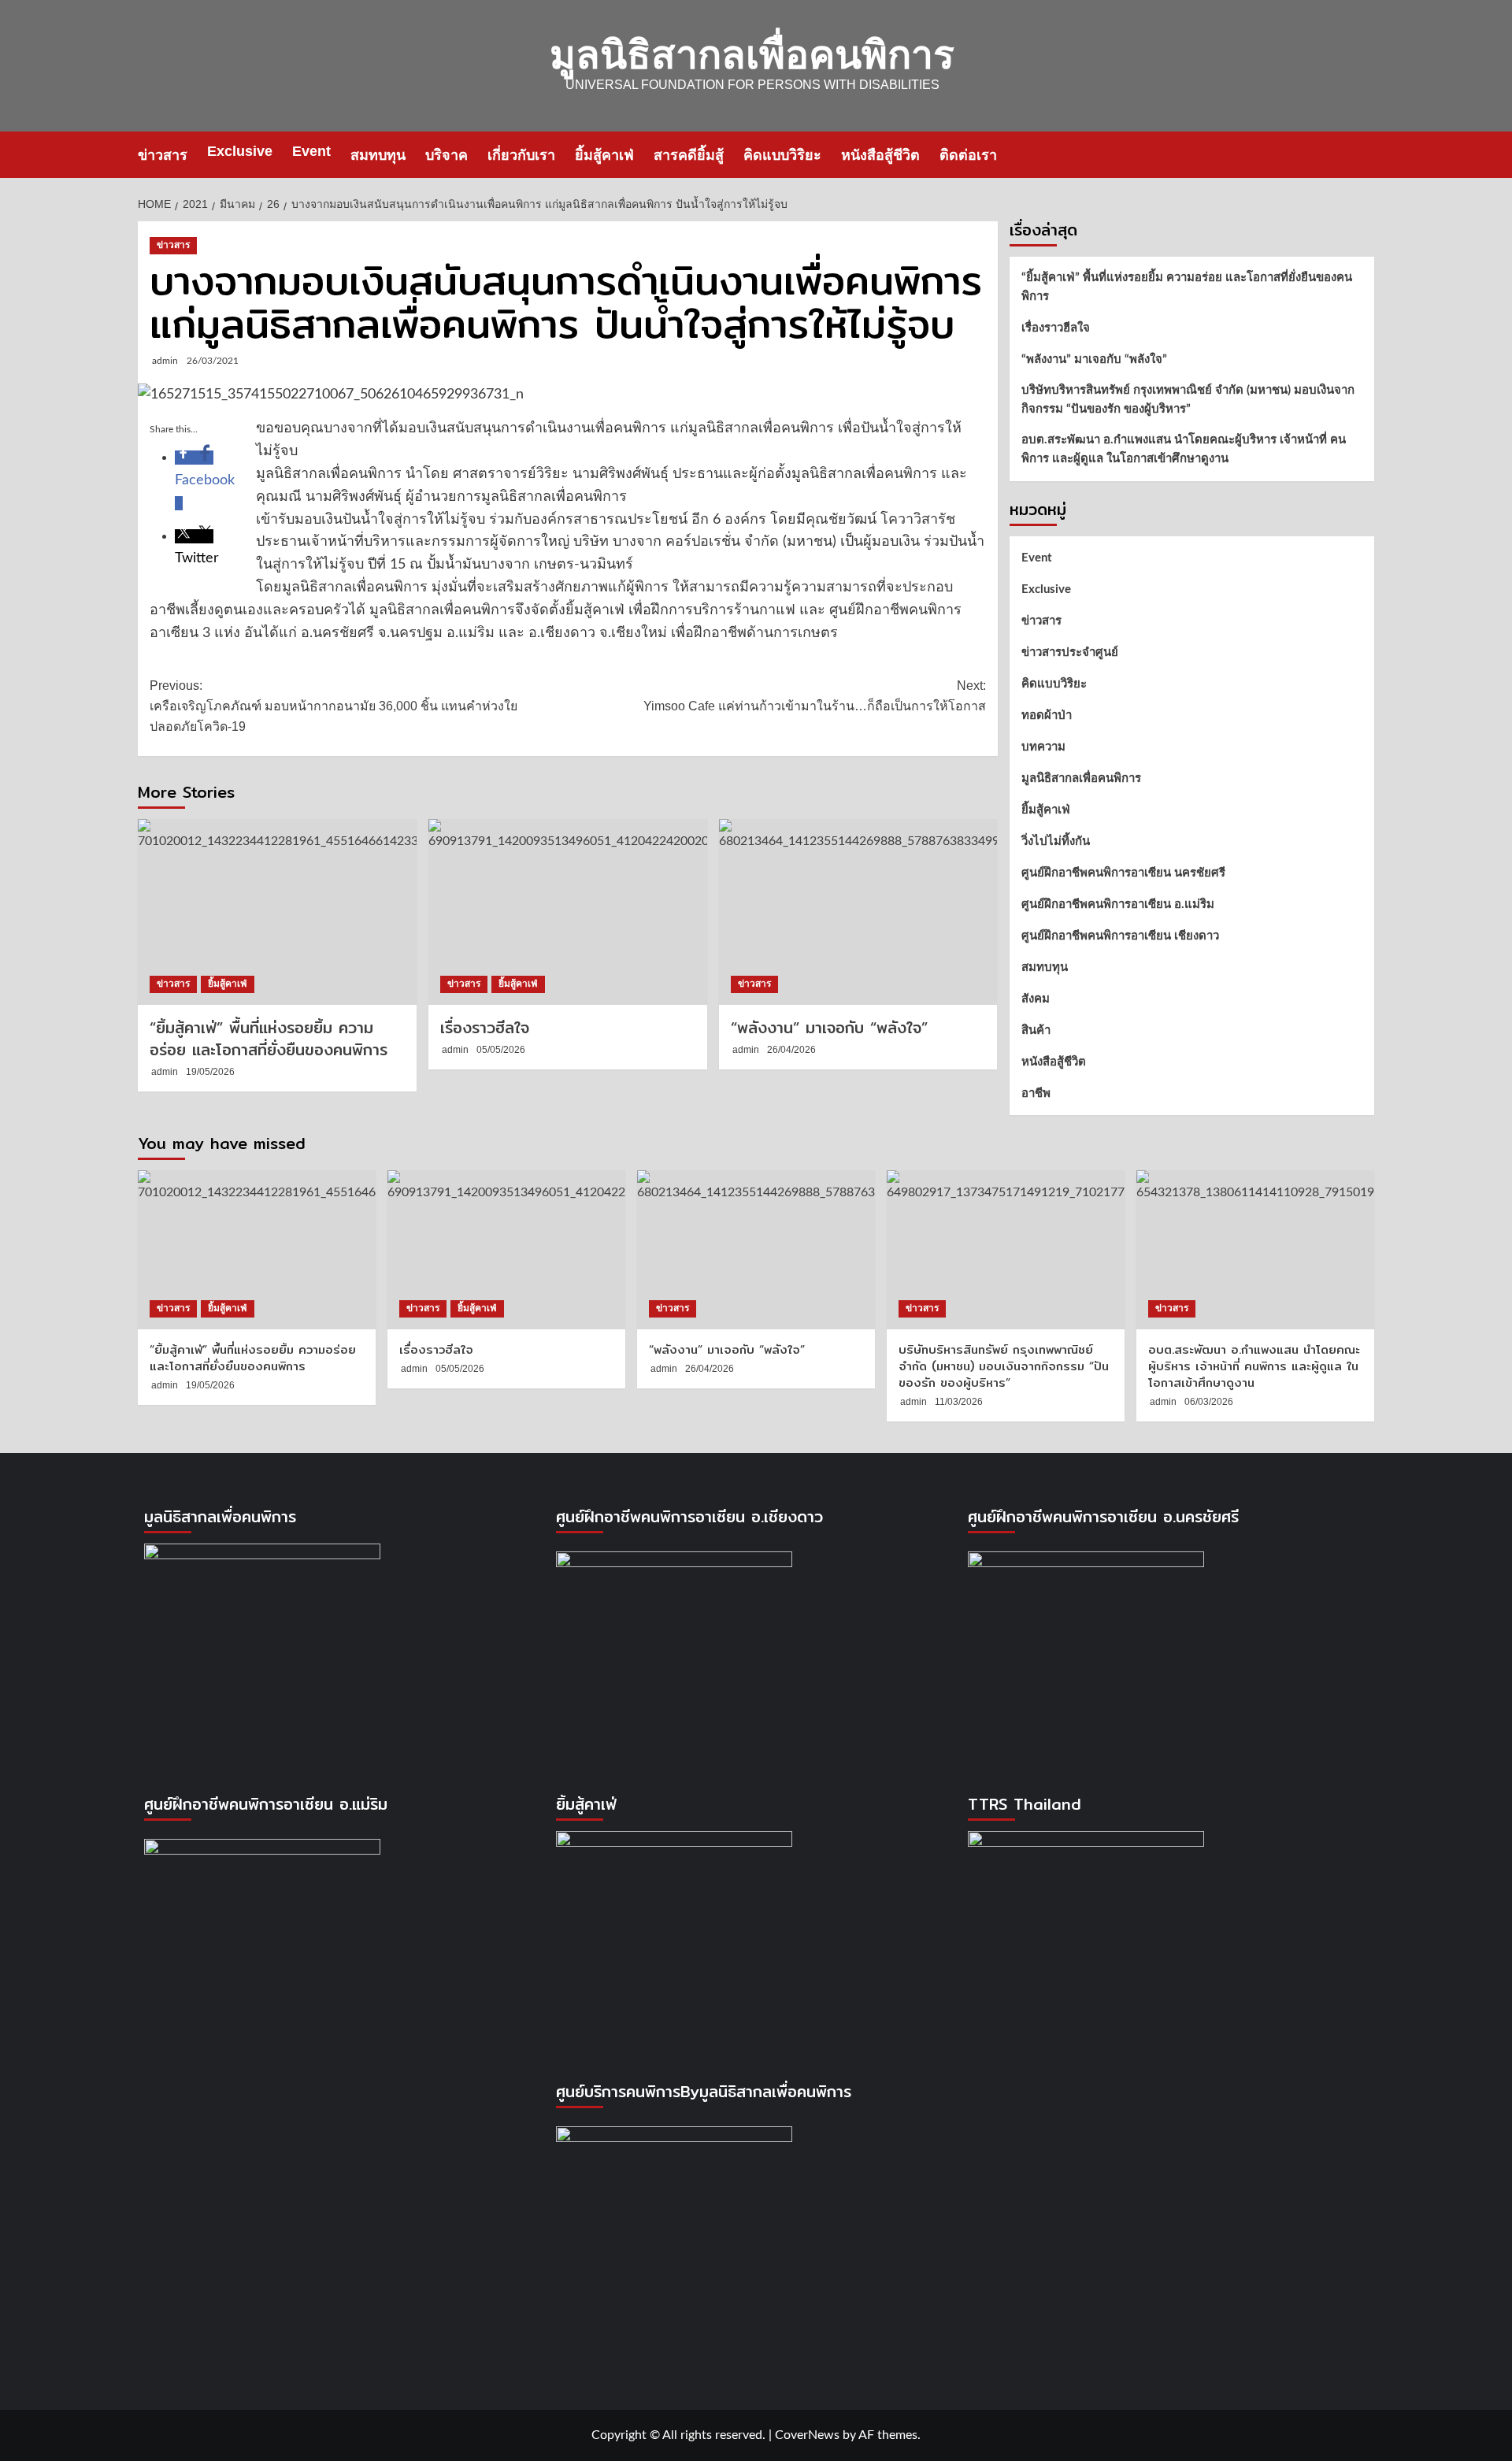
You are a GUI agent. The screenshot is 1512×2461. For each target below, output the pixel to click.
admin (165, 361)
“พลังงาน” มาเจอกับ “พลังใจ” (829, 1027)
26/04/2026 (791, 1050)
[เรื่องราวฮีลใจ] (568, 912)
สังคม (1036, 999)
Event (311, 151)
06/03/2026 (1209, 1402)
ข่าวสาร (163, 155)
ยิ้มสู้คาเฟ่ (604, 155)
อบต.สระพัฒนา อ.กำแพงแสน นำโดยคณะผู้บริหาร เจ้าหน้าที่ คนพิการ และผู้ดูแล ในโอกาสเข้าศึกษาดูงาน (1184, 449)
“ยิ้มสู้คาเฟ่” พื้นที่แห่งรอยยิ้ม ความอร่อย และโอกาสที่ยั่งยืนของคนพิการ (269, 1038)
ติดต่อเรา (968, 155)
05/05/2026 (501, 1050)
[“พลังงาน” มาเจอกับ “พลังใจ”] (858, 912)
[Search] (1364, 155)
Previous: (334, 706)
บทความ (1043, 747)
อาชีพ (1036, 1093)
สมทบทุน (378, 155)
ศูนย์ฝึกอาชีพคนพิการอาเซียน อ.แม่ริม (1118, 904)
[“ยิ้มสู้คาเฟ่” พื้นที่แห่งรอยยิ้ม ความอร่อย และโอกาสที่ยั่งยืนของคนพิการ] (277, 912)
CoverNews (807, 2435)
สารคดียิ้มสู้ (689, 155)
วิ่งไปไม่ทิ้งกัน (1056, 841)
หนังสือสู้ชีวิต (880, 155)
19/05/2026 (210, 1072)
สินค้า (1036, 1030)
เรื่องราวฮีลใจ (485, 1027)
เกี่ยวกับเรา (521, 155)
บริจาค (447, 155)
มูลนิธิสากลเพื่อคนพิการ (752, 55)
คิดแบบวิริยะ (782, 155)
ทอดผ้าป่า (1047, 715)
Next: (815, 696)
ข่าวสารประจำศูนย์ (1070, 652)
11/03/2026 (959, 1402)
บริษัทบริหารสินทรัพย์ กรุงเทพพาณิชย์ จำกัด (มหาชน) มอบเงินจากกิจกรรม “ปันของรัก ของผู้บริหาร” (1188, 400)
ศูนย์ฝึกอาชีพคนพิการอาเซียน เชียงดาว (1120, 936)
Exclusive (240, 151)
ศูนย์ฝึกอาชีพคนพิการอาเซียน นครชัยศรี (1123, 873)
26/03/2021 (213, 361)
